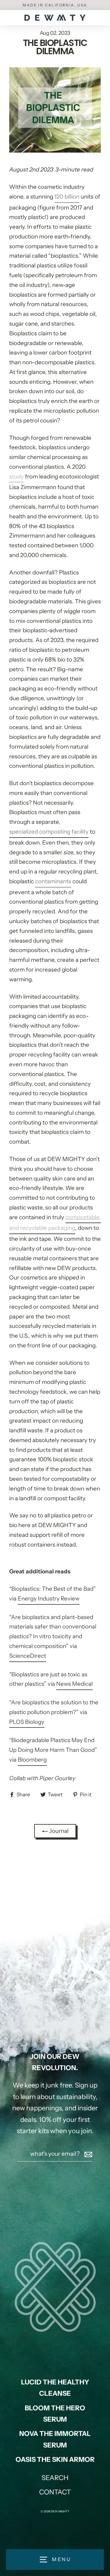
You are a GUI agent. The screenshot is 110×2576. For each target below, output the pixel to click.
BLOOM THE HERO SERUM (55, 2414)
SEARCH (55, 2478)
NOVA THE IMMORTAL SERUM (55, 2439)
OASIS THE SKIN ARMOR (55, 2460)
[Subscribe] (87, 2154)
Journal (58, 1831)
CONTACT (55, 2492)
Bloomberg (32, 1760)
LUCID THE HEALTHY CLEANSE (55, 2388)
